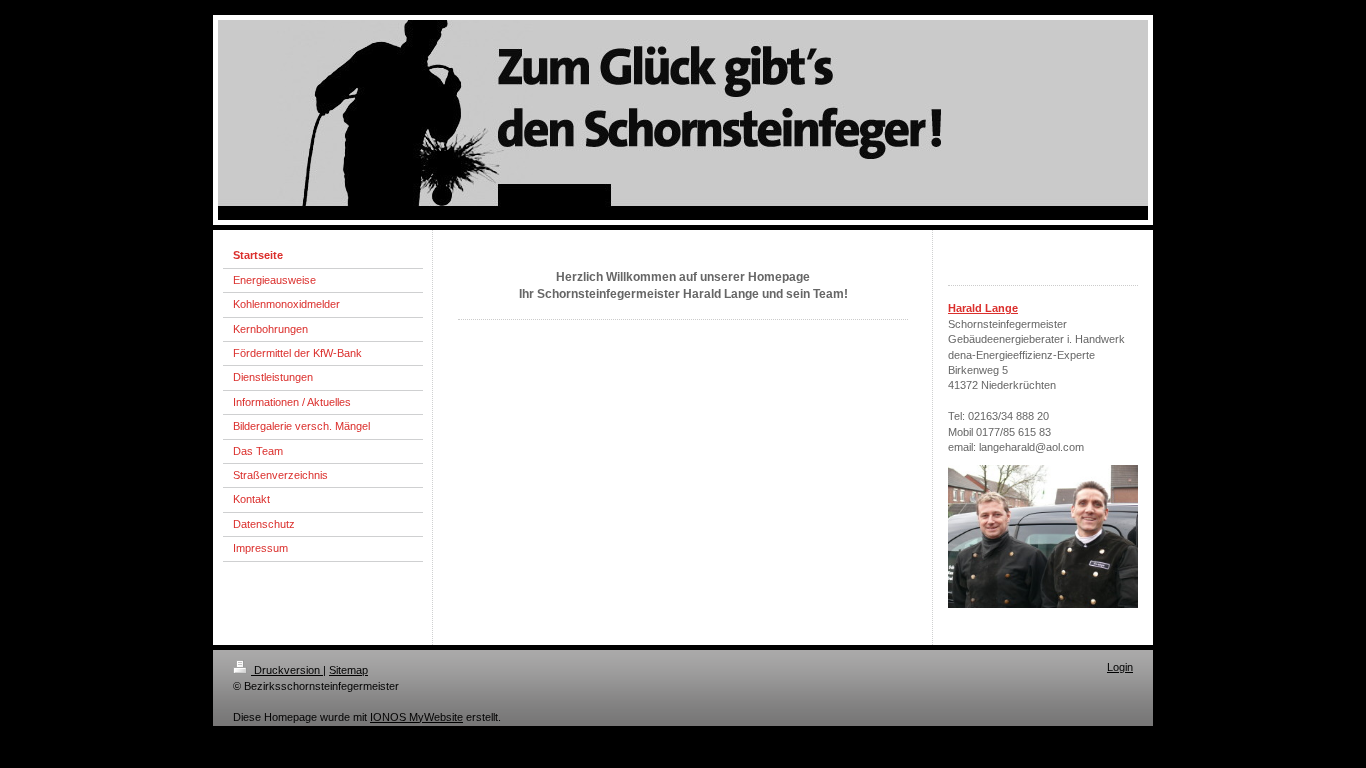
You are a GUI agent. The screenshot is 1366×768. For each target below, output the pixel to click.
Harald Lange (983, 308)
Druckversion (287, 670)
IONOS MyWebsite (416, 717)
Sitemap (348, 670)
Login (1120, 667)
